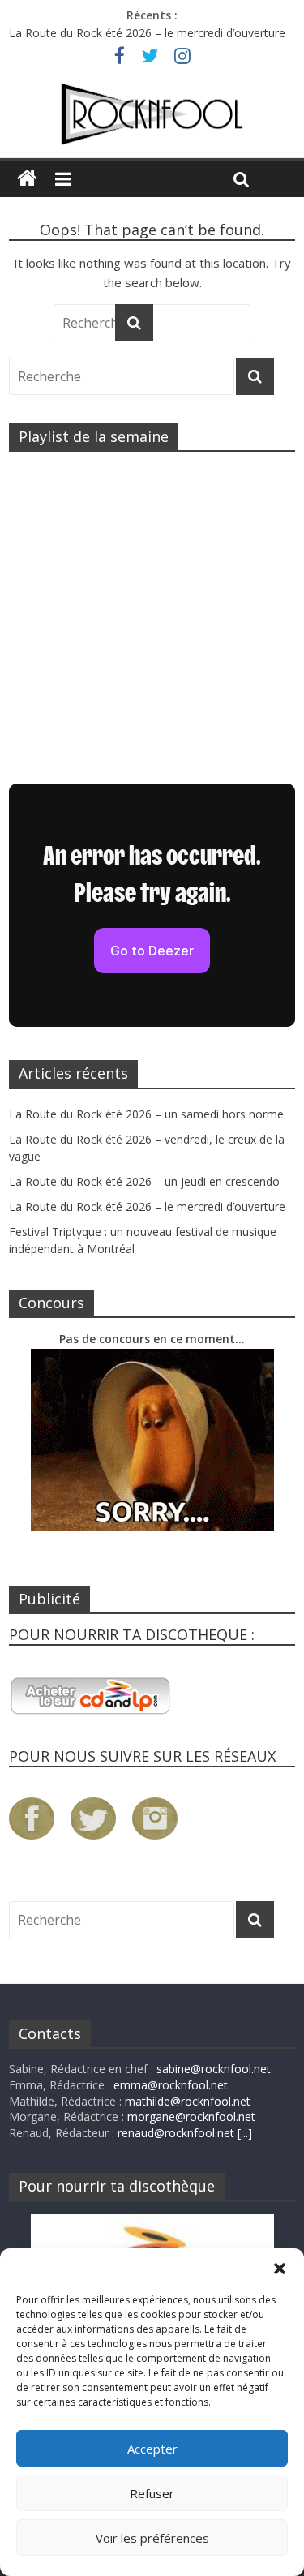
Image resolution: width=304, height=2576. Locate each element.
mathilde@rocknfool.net (188, 2101)
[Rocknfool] (152, 114)
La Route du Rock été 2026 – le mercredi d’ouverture (147, 33)
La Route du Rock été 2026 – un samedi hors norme (146, 1114)
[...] (245, 2133)
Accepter (152, 2449)
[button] (280, 2269)
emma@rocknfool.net (171, 2085)
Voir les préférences (152, 2538)
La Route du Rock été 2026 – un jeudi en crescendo (144, 1181)
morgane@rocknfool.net (191, 2117)
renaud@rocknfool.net (176, 2133)
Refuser (152, 2493)
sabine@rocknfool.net (214, 2069)
